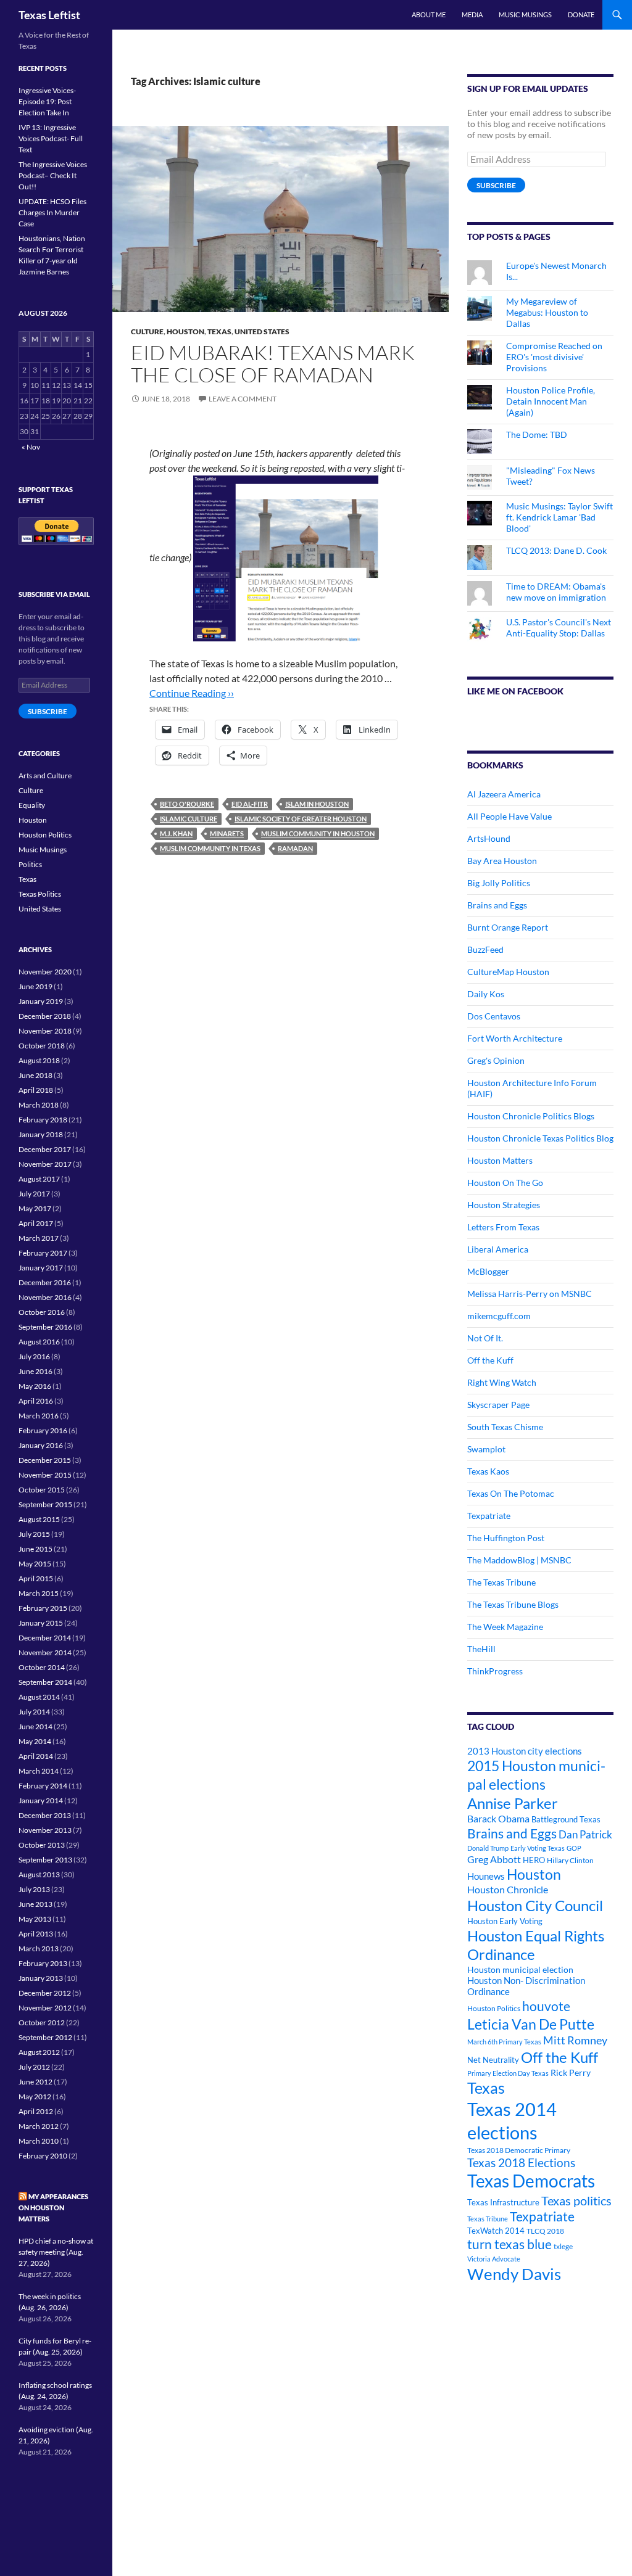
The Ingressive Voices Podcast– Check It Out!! (53, 175)
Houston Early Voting (505, 1921)
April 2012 (36, 2111)
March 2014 (39, 1771)
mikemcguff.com (499, 1316)
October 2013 (42, 1845)
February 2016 (43, 1430)
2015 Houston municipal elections (536, 1775)
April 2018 (36, 1090)
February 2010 (43, 2156)
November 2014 (45, 1652)
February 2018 (43, 1120)
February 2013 (43, 1963)
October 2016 (42, 1312)
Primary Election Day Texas (508, 2073)
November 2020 (45, 972)
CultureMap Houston (508, 972)
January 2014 (41, 1800)
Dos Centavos (494, 1016)
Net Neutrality (493, 2060)
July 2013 (34, 1889)
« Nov (31, 447)
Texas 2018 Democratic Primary (519, 2150)
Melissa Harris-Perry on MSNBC (530, 1294)
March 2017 (39, 1238)
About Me (429, 14)
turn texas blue (509, 2244)
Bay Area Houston (502, 861)
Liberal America (498, 1249)
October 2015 (42, 1490)
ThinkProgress (495, 1671)
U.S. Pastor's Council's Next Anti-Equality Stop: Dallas (559, 628)
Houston (185, 331)
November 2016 (45, 1297)
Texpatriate (489, 1516)
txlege (563, 2246)
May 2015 (35, 1564)
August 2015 (39, 1519)
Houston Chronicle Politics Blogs (531, 1116)
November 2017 (45, 1164)
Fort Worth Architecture (515, 1038)
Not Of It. (485, 1338)
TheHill (481, 1649)
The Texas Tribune (501, 1582)
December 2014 (45, 1638)
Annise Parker (513, 1803)
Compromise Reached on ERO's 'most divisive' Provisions (554, 357)
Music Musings (525, 14)
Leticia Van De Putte (531, 2024)
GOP (574, 1848)
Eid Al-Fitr (250, 804)
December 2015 (45, 1460)
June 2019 (35, 986)
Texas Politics (40, 894)
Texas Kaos (488, 1471)
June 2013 (35, 1904)
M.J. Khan (176, 833)
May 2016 (35, 1386)
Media (472, 14)
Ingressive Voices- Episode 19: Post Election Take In (47, 101)
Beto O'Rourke (187, 804)
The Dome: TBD (537, 434)
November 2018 (45, 1031)
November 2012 (45, 2008)
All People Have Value (509, 816)
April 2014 (36, 1756)
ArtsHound (489, 838)
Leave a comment (243, 399)
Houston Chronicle (508, 1889)
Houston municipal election (520, 1969)
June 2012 (35, 2082)
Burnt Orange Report (508, 927)
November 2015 (45, 1475)
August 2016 (39, 1342)
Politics (30, 864)
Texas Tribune (488, 2219)
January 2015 (41, 1623)
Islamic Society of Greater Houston (301, 819)
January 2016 (41, 1445)
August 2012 (39, 2052)
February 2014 (43, 1786)
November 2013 (45, 1830)
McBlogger (488, 1271)
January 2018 (41, 1134)
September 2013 (45, 1860)
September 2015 (45, 1504)
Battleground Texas (566, 1819)
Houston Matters (500, 1160)
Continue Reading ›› (192, 693)
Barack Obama (498, 1818)
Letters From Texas (503, 1227)
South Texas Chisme (505, 1427)
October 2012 (42, 2023)
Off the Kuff (490, 1360)
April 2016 (36, 1401)
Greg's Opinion (496, 1060)
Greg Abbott (494, 1859)
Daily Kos (486, 994)
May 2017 (35, 1208)
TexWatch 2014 (496, 2231)
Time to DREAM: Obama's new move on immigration (556, 592)
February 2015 (43, 1608)
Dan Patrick (585, 1834)
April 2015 (36, 1578)
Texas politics (576, 2200)
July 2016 (34, 1356)
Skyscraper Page (498, 1405)
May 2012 (35, 2097)
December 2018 (45, 1016)
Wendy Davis (514, 2274)
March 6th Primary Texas (504, 2042)
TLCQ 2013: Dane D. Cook (556, 550)
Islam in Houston (317, 804)
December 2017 (45, 1149)
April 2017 (36, 1223)
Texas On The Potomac (511, 1493)
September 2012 (45, 2037)
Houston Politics (494, 2008)
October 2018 (42, 1046)
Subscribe (496, 185)
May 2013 (35, 1919)
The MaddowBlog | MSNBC (519, 1560)
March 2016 (39, 1416)
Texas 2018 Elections (521, 2162)
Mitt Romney (575, 2040)
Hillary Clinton (570, 1860)
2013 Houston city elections (525, 1751)
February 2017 (43, 1253)
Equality (32, 805)
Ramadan (295, 848)
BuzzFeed (485, 949)
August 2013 (39, 1874)
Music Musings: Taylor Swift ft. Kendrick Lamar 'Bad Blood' (559, 517)
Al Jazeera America (504, 794)
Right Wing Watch (502, 1382)
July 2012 (34, 2067)
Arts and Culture (45, 776)
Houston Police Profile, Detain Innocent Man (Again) (551, 401)
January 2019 (41, 1001)
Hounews (486, 1876)
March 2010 (39, 2141)
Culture (147, 331)
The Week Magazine (505, 1627)
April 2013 (36, 1934)
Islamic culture (189, 819)
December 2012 (45, 1993)
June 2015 (35, 1549)
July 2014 (34, 1712)
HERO (534, 1860)
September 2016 (45, 1327)
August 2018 (39, 1060)
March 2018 (39, 1105)
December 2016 (45, 1282)
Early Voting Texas (538, 1848)
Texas (219, 331)
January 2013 (41, 1978)
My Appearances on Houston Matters (53, 2208)
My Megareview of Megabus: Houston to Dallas (547, 312)
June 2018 (35, 1075)
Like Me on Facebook (515, 691)
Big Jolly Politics (499, 883)
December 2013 (45, 1815)
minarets (227, 833)
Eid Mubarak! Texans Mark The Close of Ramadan (273, 364)
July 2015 (34, 1534)
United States (262, 331)
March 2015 (39, 1593)
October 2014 (42, 1667)
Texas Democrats (531, 2181)
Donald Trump (488, 1848)
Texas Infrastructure (503, 2202)
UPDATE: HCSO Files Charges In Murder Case (52, 212)
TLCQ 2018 (545, 2231)
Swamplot (486, 1449)
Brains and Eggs (497, 905)
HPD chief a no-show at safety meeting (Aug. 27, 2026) (56, 2252)
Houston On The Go (505, 1183)
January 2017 (41, 1268)
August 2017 (39, 1179)
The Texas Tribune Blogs (513, 1604)
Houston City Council (535, 1906)
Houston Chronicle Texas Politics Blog (540, 1138)
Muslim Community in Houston (318, 833)
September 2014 (45, 1682)
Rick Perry (571, 2072)
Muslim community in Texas (210, 848)
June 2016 (35, 1371)
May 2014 (35, 1741)
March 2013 (39, 1948)
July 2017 (34, 1194)
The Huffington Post (506, 1538)
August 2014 (39, 1697)
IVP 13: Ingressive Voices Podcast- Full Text (51, 138)
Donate (581, 14)
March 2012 (39, 2126)
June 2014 (35, 1726)
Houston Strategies (504, 1205)
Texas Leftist (49, 15)
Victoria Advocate (494, 2259)
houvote (546, 2006)
